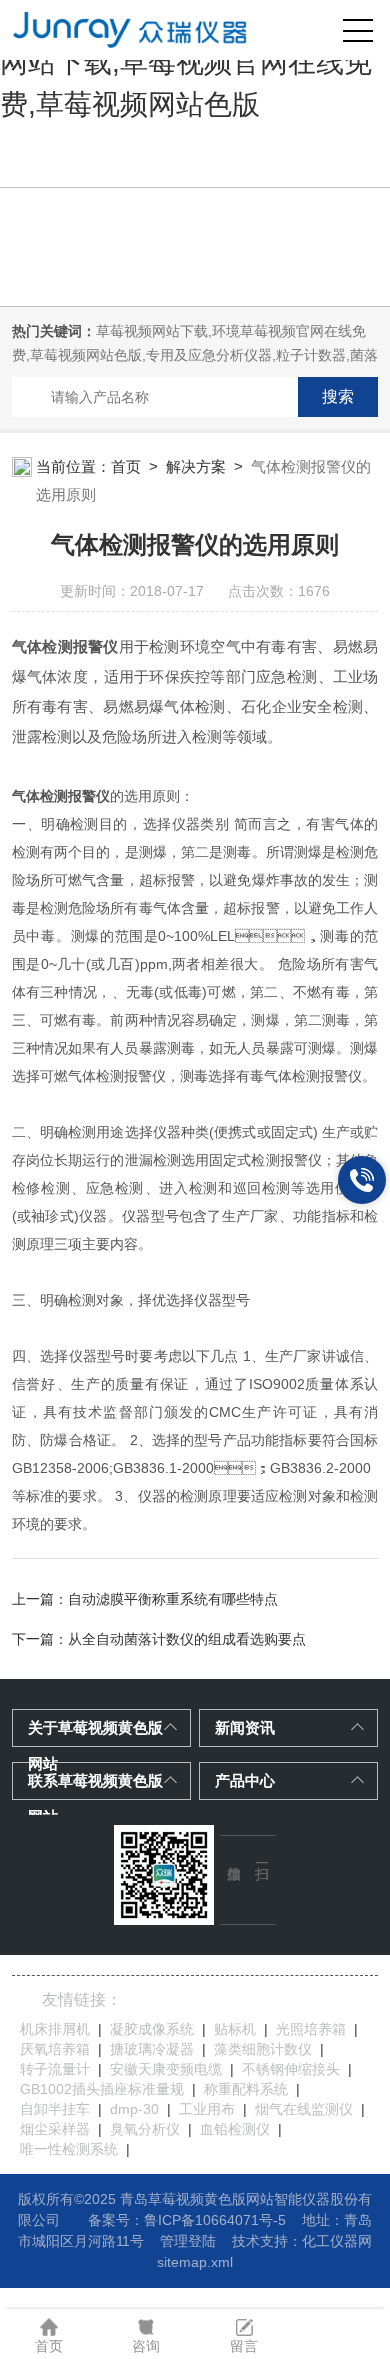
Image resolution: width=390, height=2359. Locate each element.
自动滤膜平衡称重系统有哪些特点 (173, 1599)
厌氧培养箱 (55, 2049)
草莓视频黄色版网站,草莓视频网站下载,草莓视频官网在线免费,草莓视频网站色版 (186, 62)
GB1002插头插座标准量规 (102, 2089)
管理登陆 (188, 2241)
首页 (126, 466)
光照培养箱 (311, 2029)
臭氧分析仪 (145, 2129)
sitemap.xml (195, 2262)
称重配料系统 (246, 2089)
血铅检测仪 (235, 2129)
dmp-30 (134, 2109)
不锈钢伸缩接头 (291, 2069)
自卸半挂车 (55, 2109)
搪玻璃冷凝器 (152, 2049)
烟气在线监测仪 (304, 2109)
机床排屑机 (55, 2029)
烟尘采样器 (55, 2129)
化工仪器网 (337, 2241)
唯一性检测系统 (69, 2149)
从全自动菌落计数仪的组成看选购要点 (187, 1639)
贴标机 (235, 2029)
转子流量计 (55, 2069)
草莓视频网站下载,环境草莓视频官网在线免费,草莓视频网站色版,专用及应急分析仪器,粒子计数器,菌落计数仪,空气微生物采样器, (195, 355)
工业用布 (207, 2109)
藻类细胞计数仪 (263, 2049)
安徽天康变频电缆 (166, 2069)
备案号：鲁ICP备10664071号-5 (187, 2220)
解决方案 (196, 466)
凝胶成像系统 (152, 2029)
